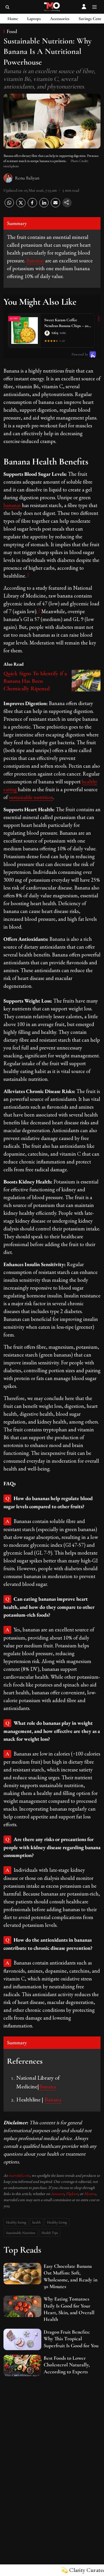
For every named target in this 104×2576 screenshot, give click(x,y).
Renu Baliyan (27, 178)
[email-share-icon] (55, 206)
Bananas (36, 260)
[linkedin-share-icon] (44, 206)
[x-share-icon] (21, 206)
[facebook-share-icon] (32, 206)
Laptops (34, 19)
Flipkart (72, 2194)
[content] (41, 611)
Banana (47, 2086)
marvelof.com (19, 2175)
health (37, 2222)
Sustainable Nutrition (21, 2233)
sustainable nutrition (31, 797)
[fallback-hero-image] (22, 2274)
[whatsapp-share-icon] (9, 206)
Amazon (57, 2194)
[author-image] (8, 178)
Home (13, 19)
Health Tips (50, 2233)
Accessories (60, 19)
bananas (13, 505)
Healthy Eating (16, 2222)
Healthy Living (57, 2222)
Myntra (90, 2194)
